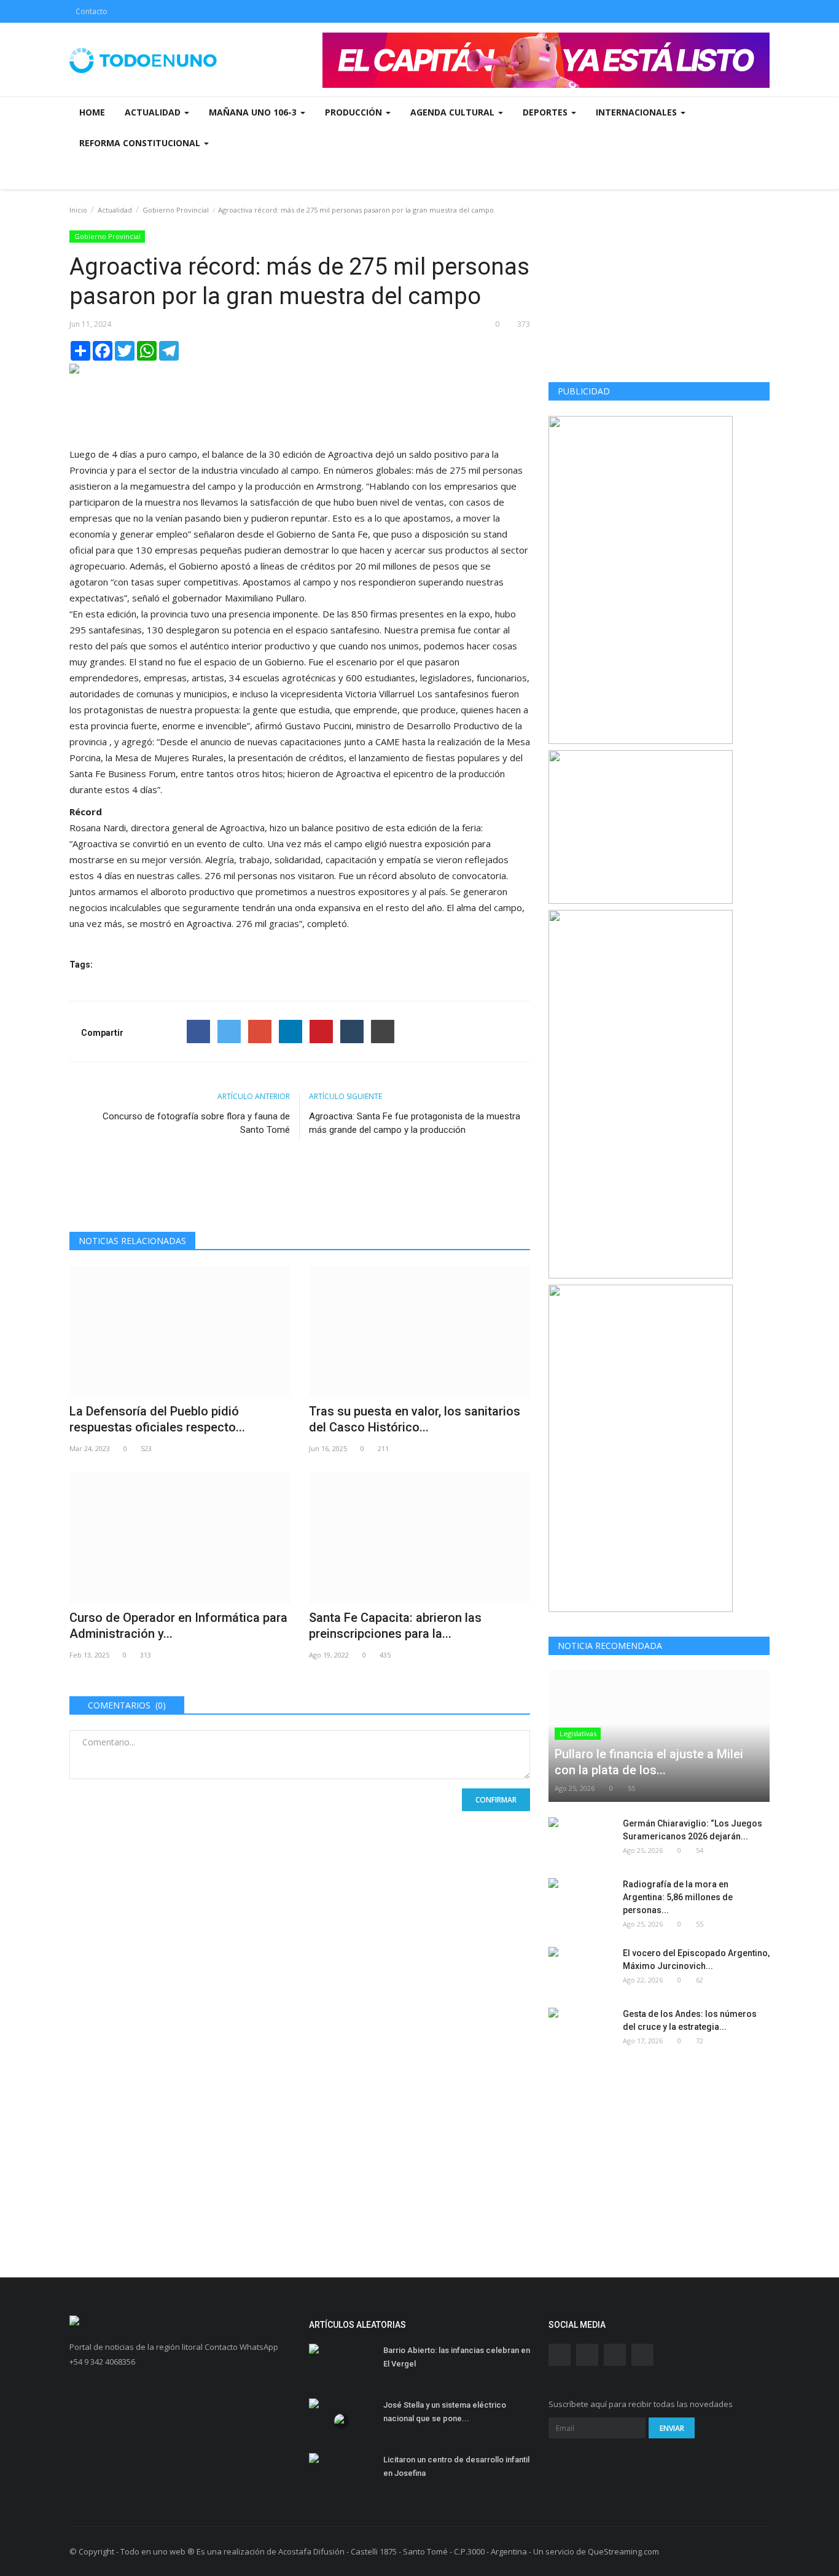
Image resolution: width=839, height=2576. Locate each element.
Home (92, 112)
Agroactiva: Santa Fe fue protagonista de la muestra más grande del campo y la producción (415, 1123)
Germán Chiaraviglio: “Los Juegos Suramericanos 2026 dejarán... (693, 1830)
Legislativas (578, 1733)
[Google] (260, 1032)
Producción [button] (355, 112)
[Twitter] (229, 1032)
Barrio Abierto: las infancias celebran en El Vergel (457, 2357)
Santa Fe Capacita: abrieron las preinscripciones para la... (395, 1626)
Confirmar (496, 1800)
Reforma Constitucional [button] (141, 143)
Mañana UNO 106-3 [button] (254, 112)
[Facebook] (198, 1032)
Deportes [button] (546, 112)
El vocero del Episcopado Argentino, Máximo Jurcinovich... (696, 1959)
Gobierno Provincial (176, 210)
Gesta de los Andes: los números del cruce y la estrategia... (690, 2020)
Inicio (78, 210)
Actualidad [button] (154, 112)
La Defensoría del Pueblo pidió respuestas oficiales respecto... (157, 1419)
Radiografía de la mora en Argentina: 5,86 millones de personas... (678, 1897)
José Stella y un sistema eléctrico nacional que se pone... (445, 2412)
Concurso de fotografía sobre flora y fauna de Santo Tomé (196, 1123)
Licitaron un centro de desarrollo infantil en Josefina (456, 2466)
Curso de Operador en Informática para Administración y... (178, 1626)
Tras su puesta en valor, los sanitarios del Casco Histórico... (415, 1419)
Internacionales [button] (638, 112)
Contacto (92, 11)
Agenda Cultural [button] (454, 112)
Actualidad (115, 210)
